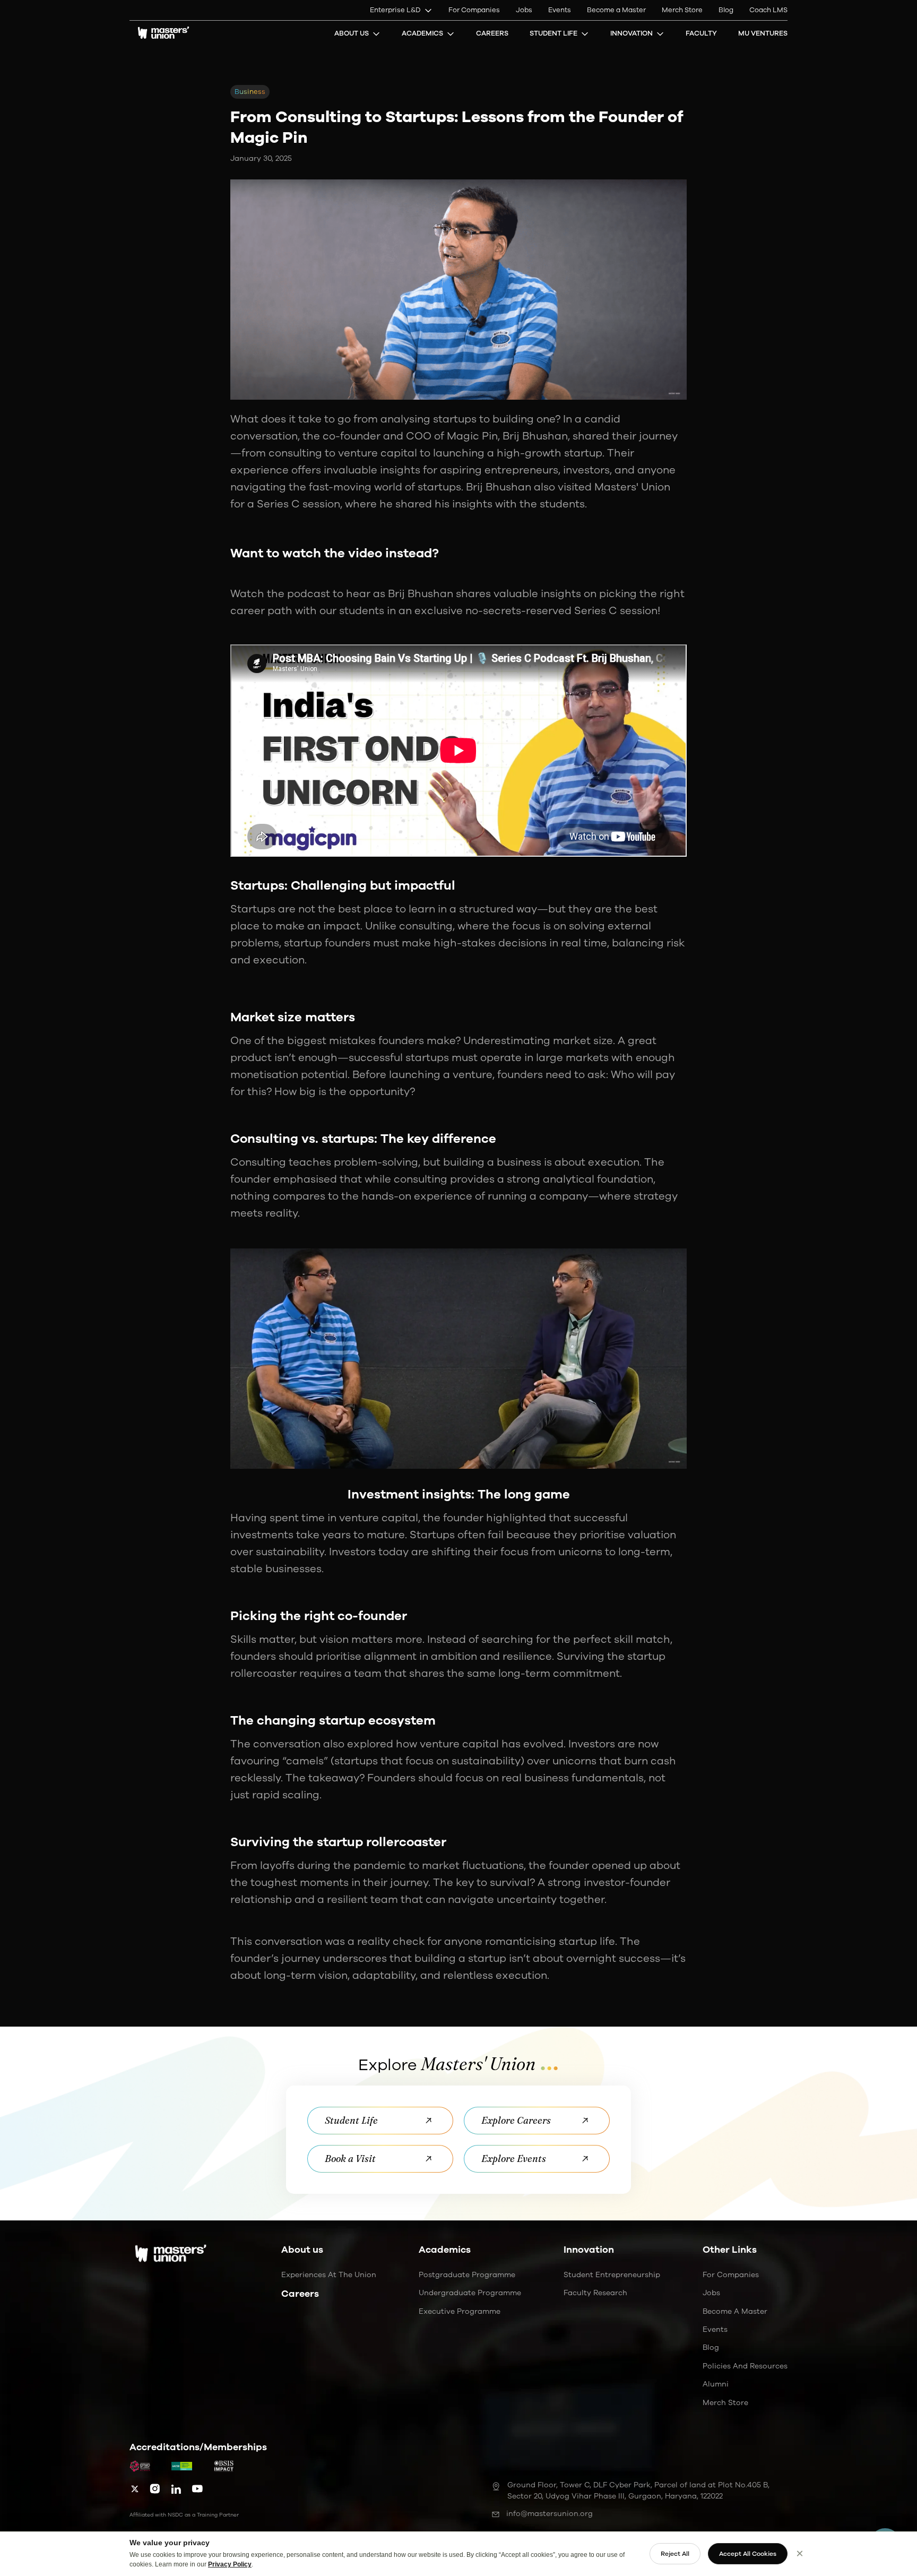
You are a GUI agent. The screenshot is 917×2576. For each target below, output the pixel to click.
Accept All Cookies (748, 2554)
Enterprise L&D (395, 10)
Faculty (701, 33)
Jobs (524, 10)
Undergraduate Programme (470, 2293)
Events (560, 10)
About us (302, 2250)
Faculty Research (595, 2293)
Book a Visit (350, 2159)
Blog (726, 10)
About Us (352, 33)
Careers (492, 33)
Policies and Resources (745, 2366)
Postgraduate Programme (467, 2275)
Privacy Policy (230, 2564)
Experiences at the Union (329, 2275)
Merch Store (682, 10)
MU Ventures (763, 33)
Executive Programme (460, 2311)
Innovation (631, 33)
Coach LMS (768, 10)
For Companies (474, 10)
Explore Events (514, 2159)
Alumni (716, 2384)
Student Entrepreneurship (612, 2275)
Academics (422, 33)
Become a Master (616, 10)
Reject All (675, 2554)
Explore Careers (516, 2120)
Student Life (553, 33)
